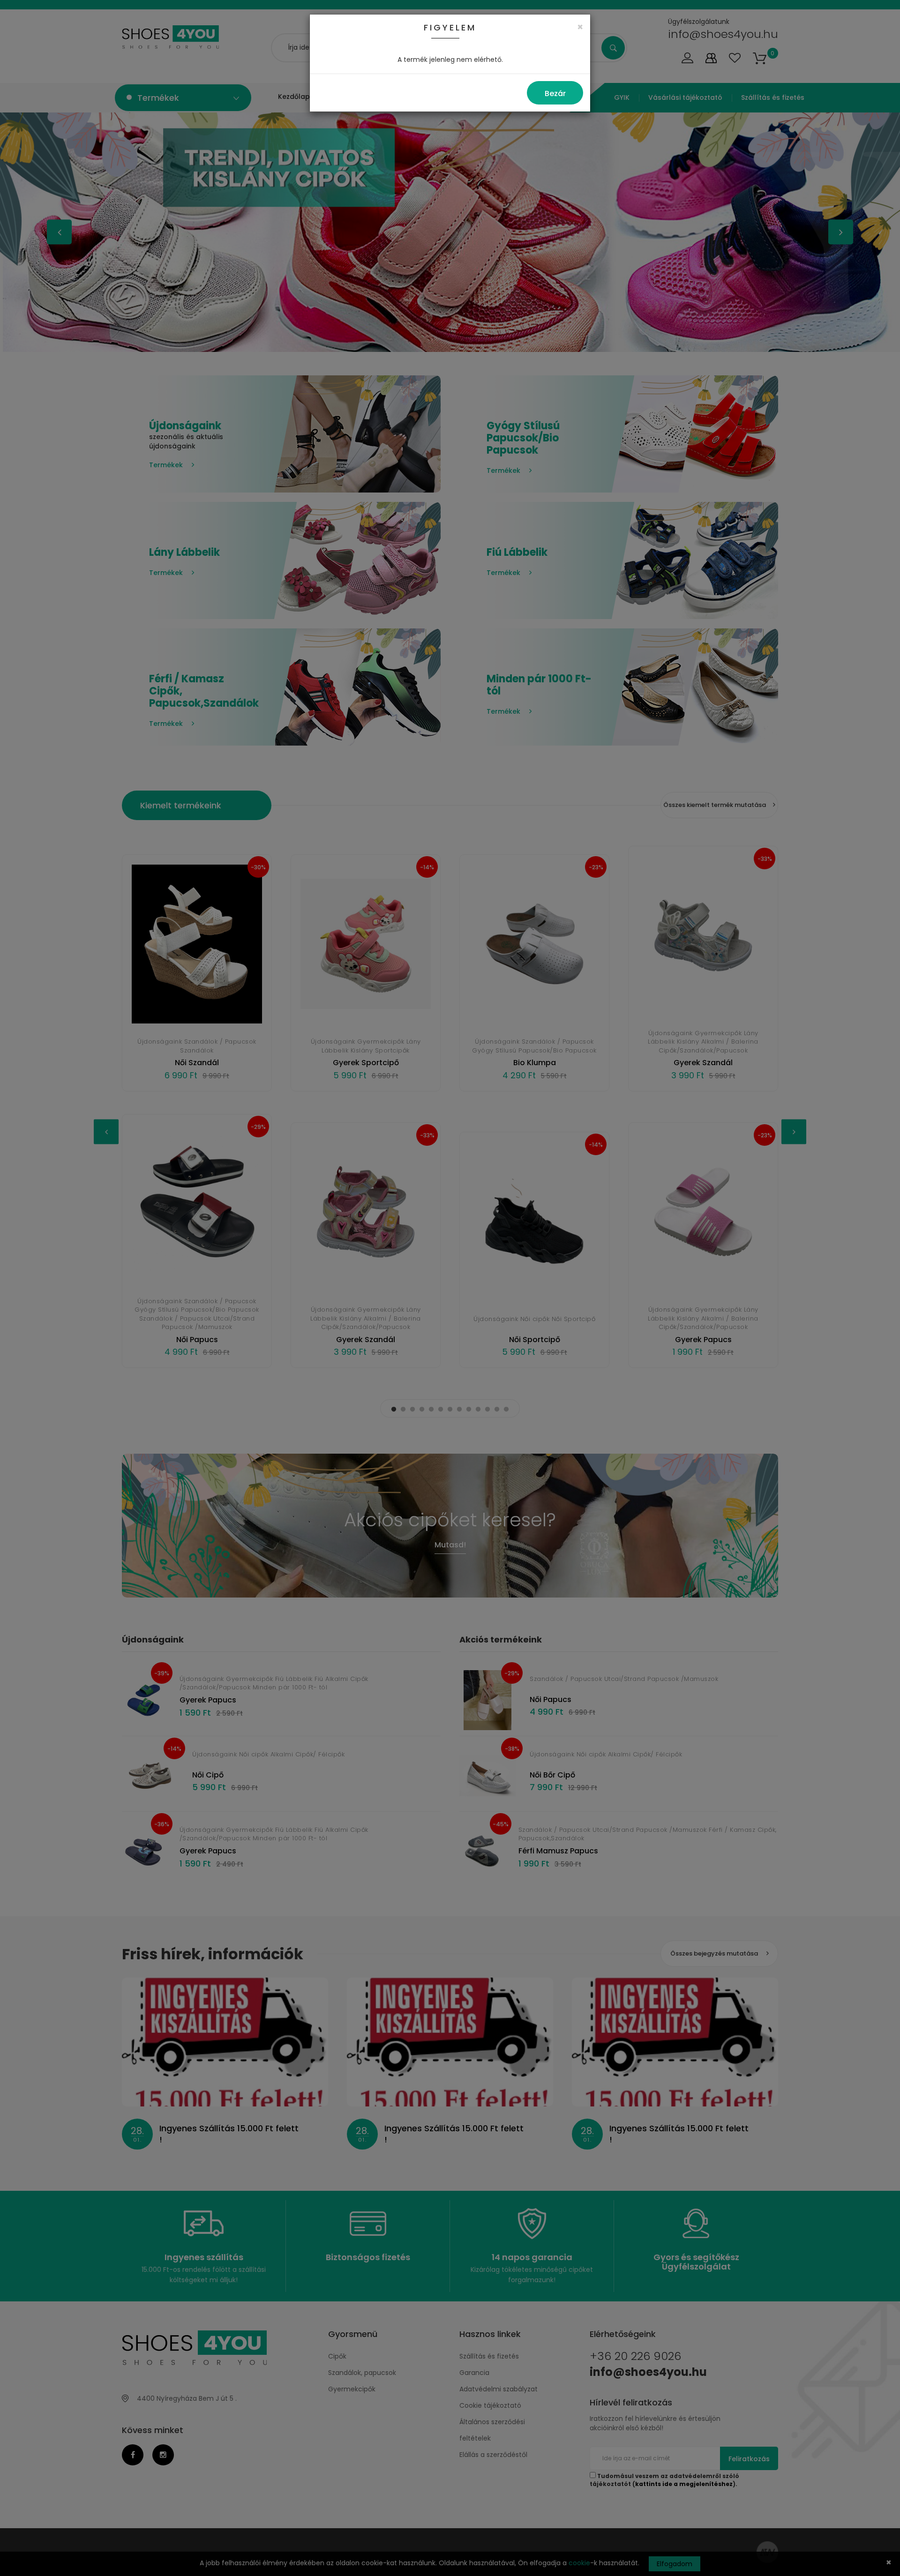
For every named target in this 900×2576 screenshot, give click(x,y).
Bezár (555, 93)
